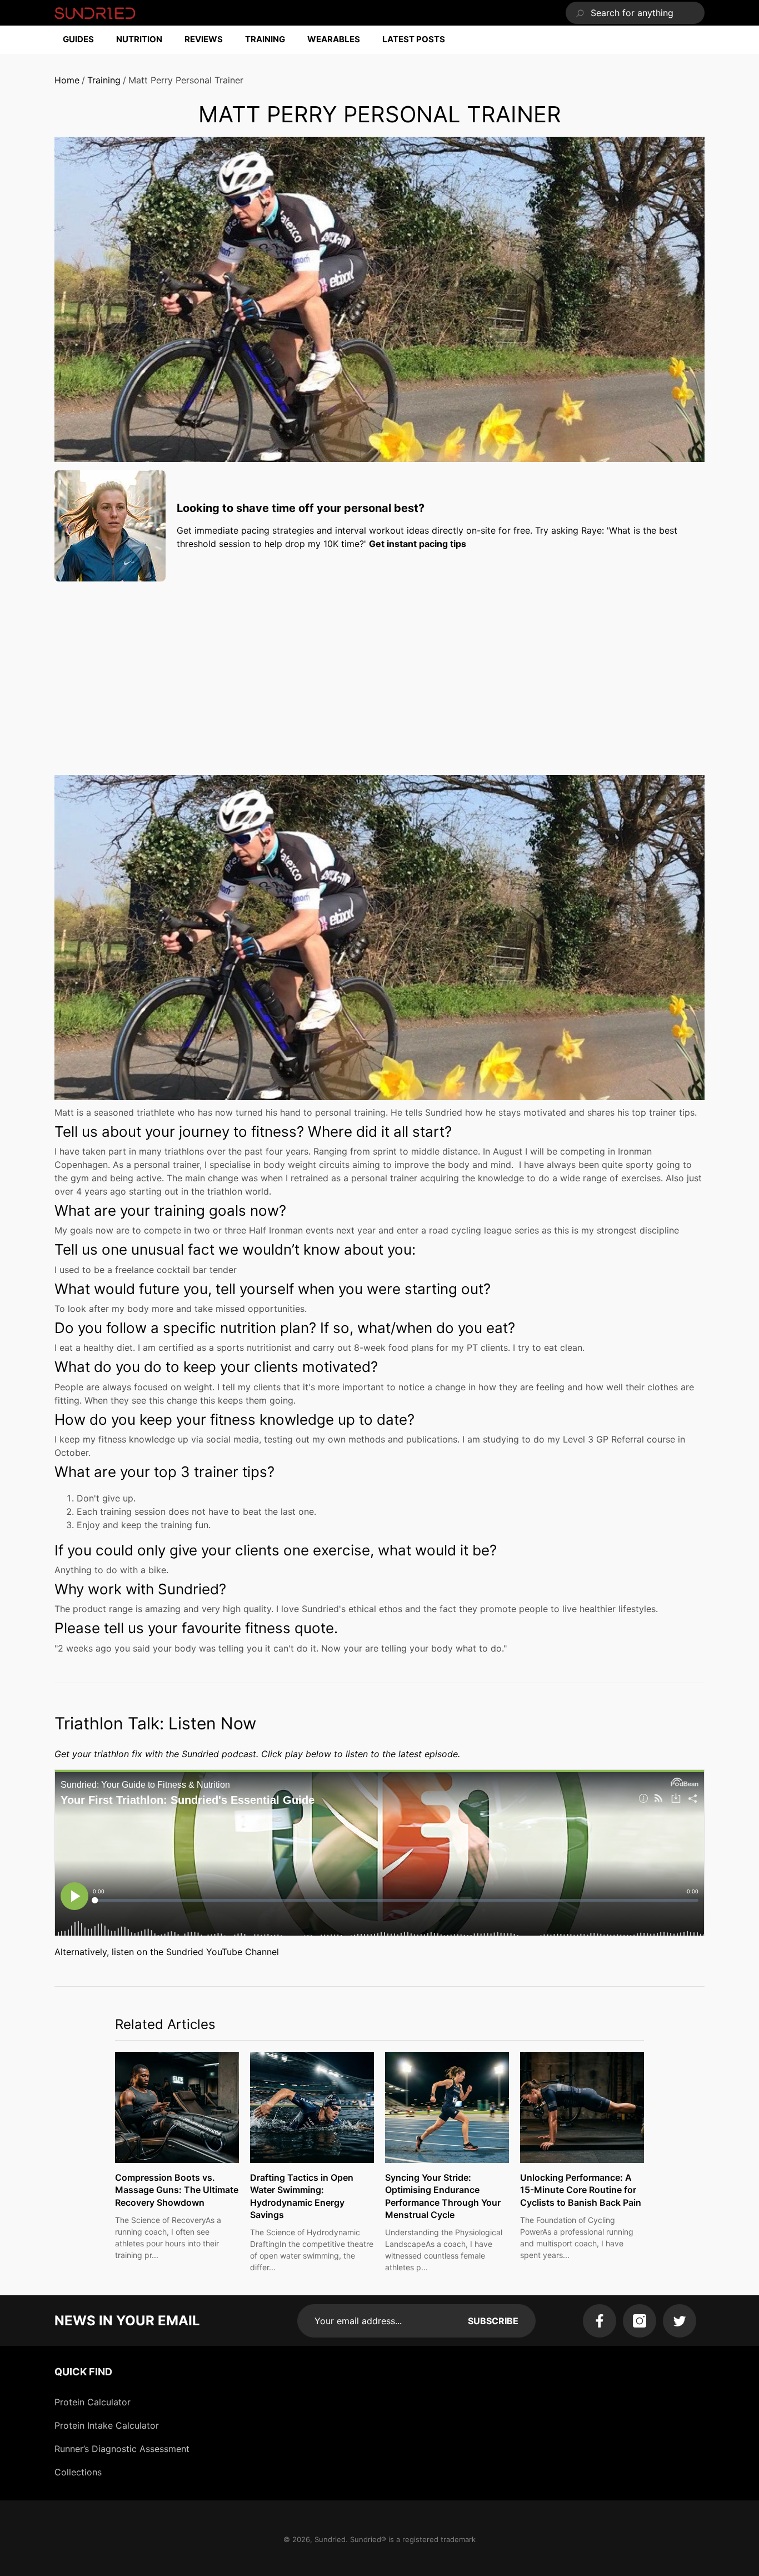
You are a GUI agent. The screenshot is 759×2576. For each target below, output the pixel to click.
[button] (84, 40)
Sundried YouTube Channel (223, 1952)
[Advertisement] (379, 668)
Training (104, 80)
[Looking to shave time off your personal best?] (110, 526)
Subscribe (493, 2321)
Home (67, 80)
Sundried (330, 2539)
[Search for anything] (635, 13)
